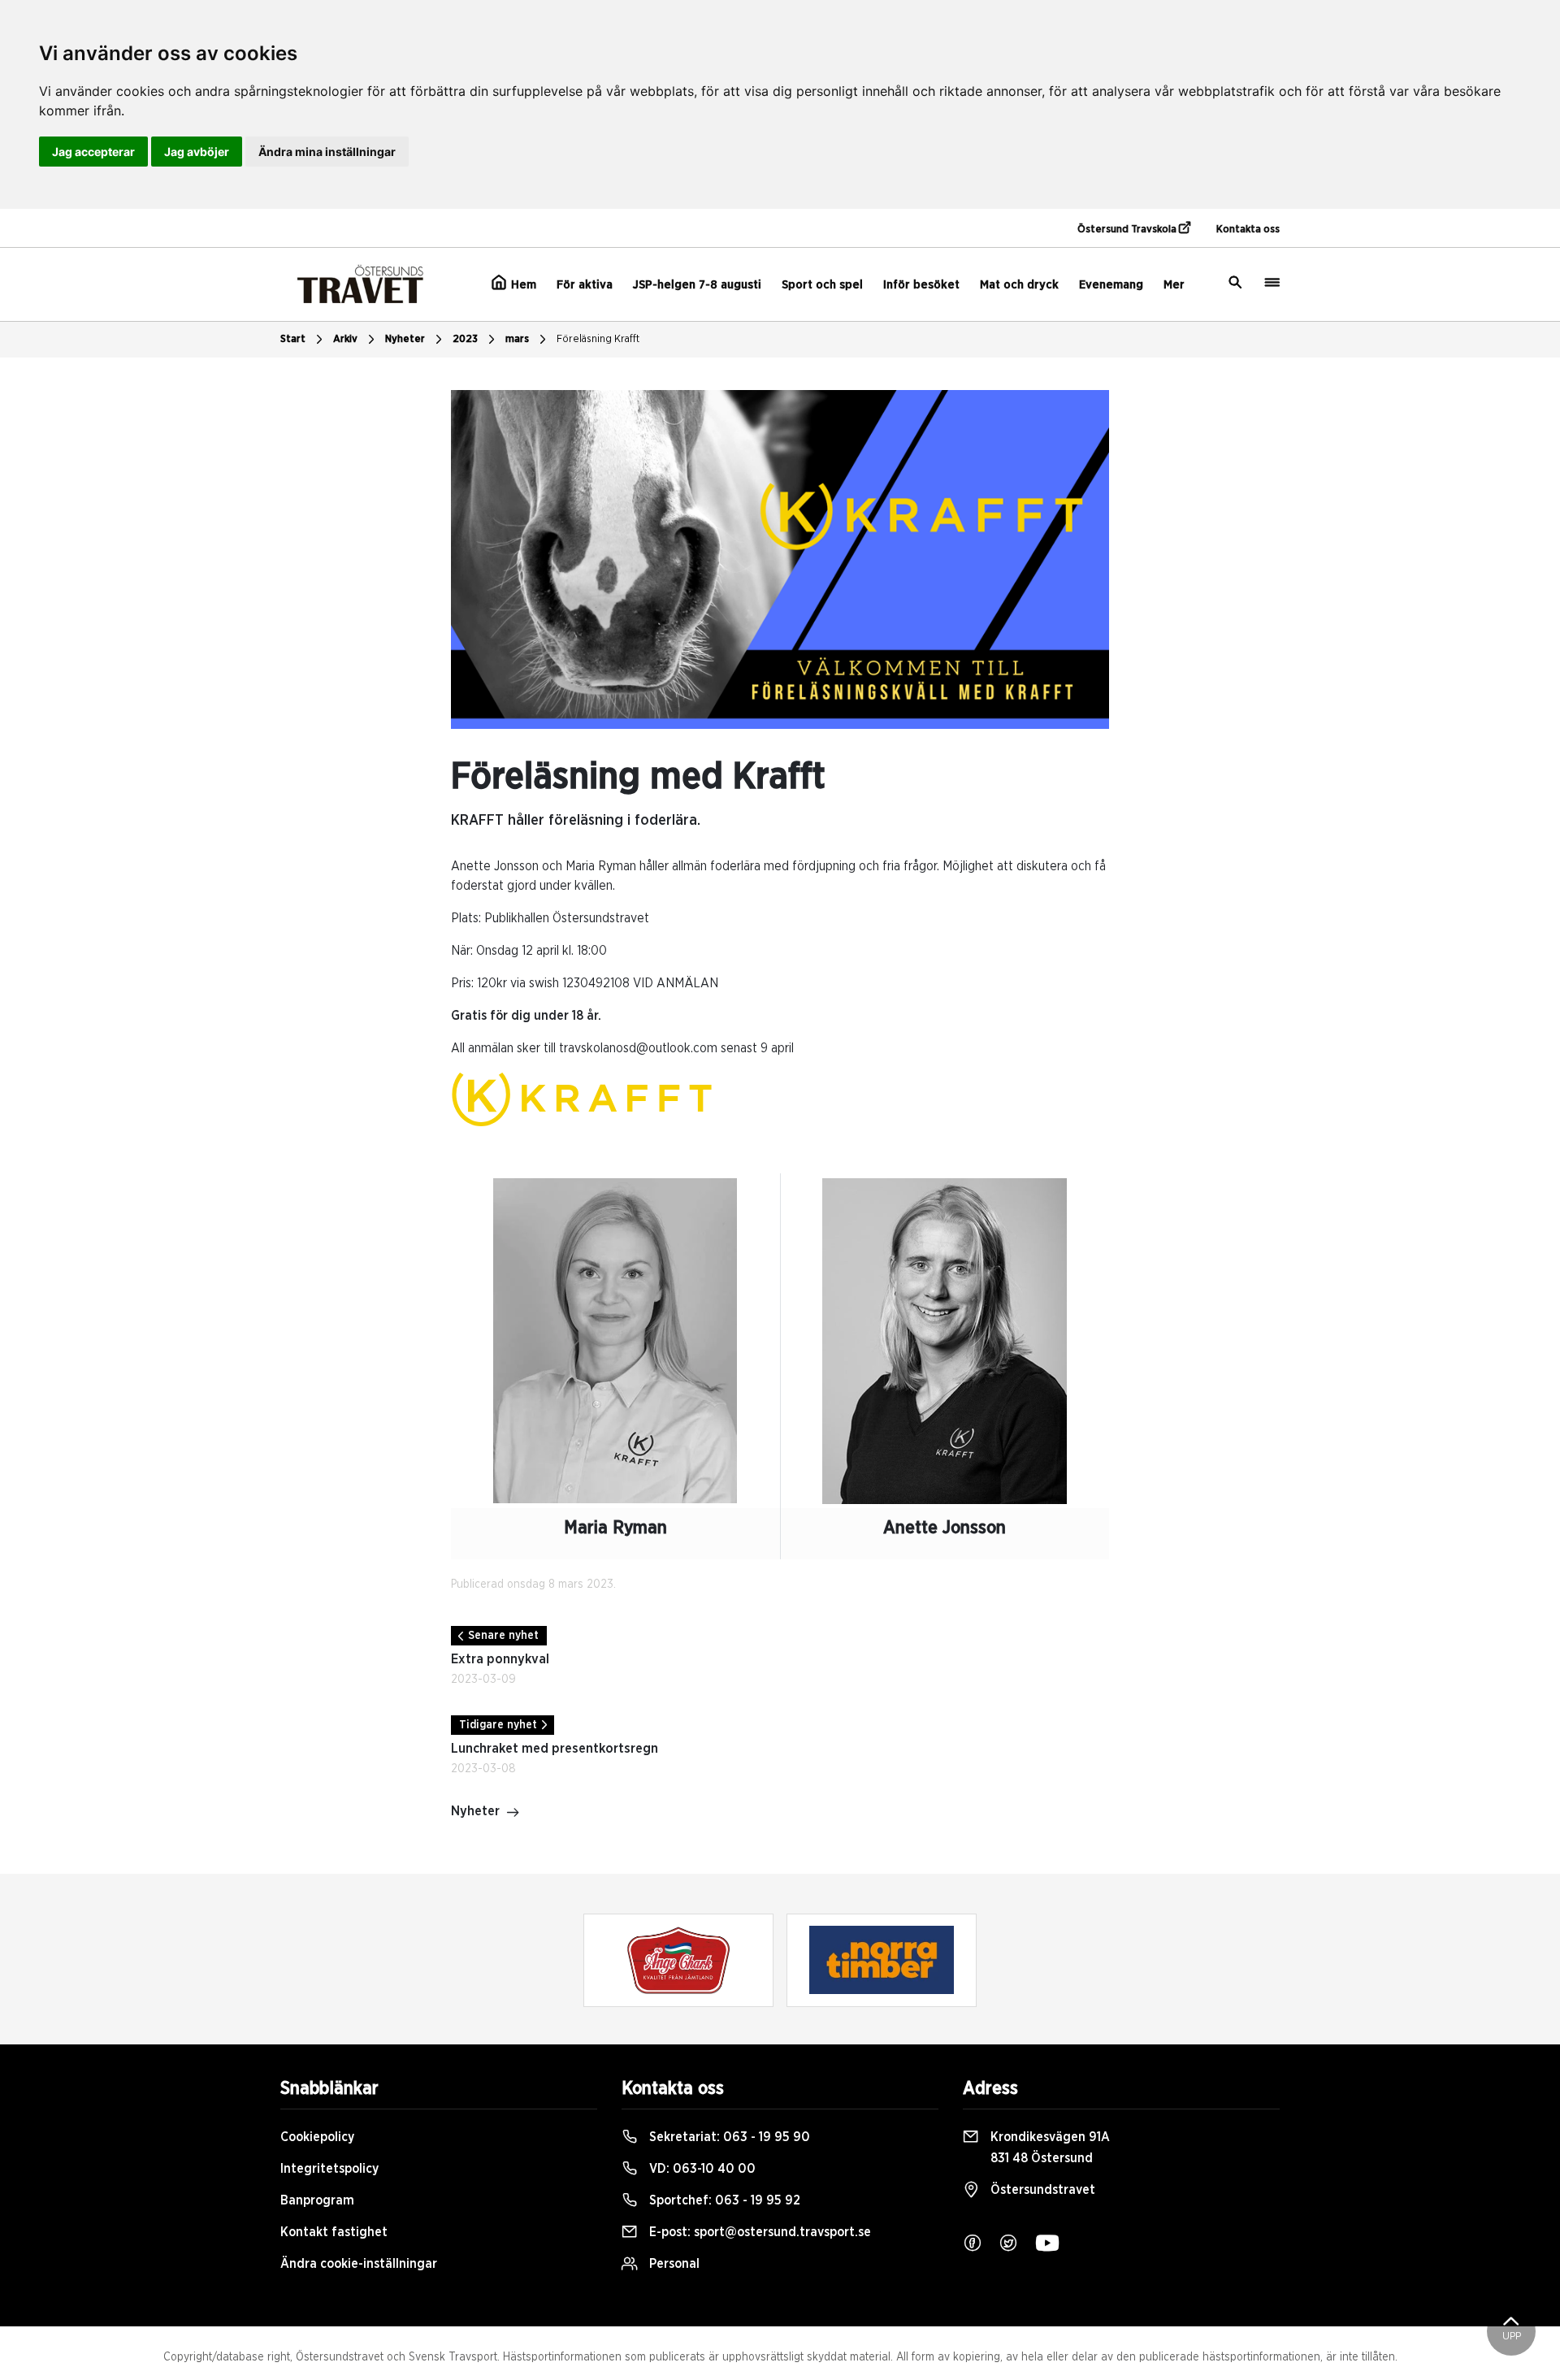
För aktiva (585, 285)
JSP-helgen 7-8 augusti (697, 285)
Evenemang (1111, 285)
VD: (701, 2169)
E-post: (758, 2232)
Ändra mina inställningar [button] (327, 152)
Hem (522, 285)
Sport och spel (822, 285)
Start (293, 339)
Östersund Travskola (1128, 230)
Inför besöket (921, 285)
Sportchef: (723, 2200)
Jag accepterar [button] (93, 152)
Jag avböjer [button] (197, 152)
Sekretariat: (728, 2137)
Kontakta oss (1248, 230)
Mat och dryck (1019, 285)
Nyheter (405, 339)
